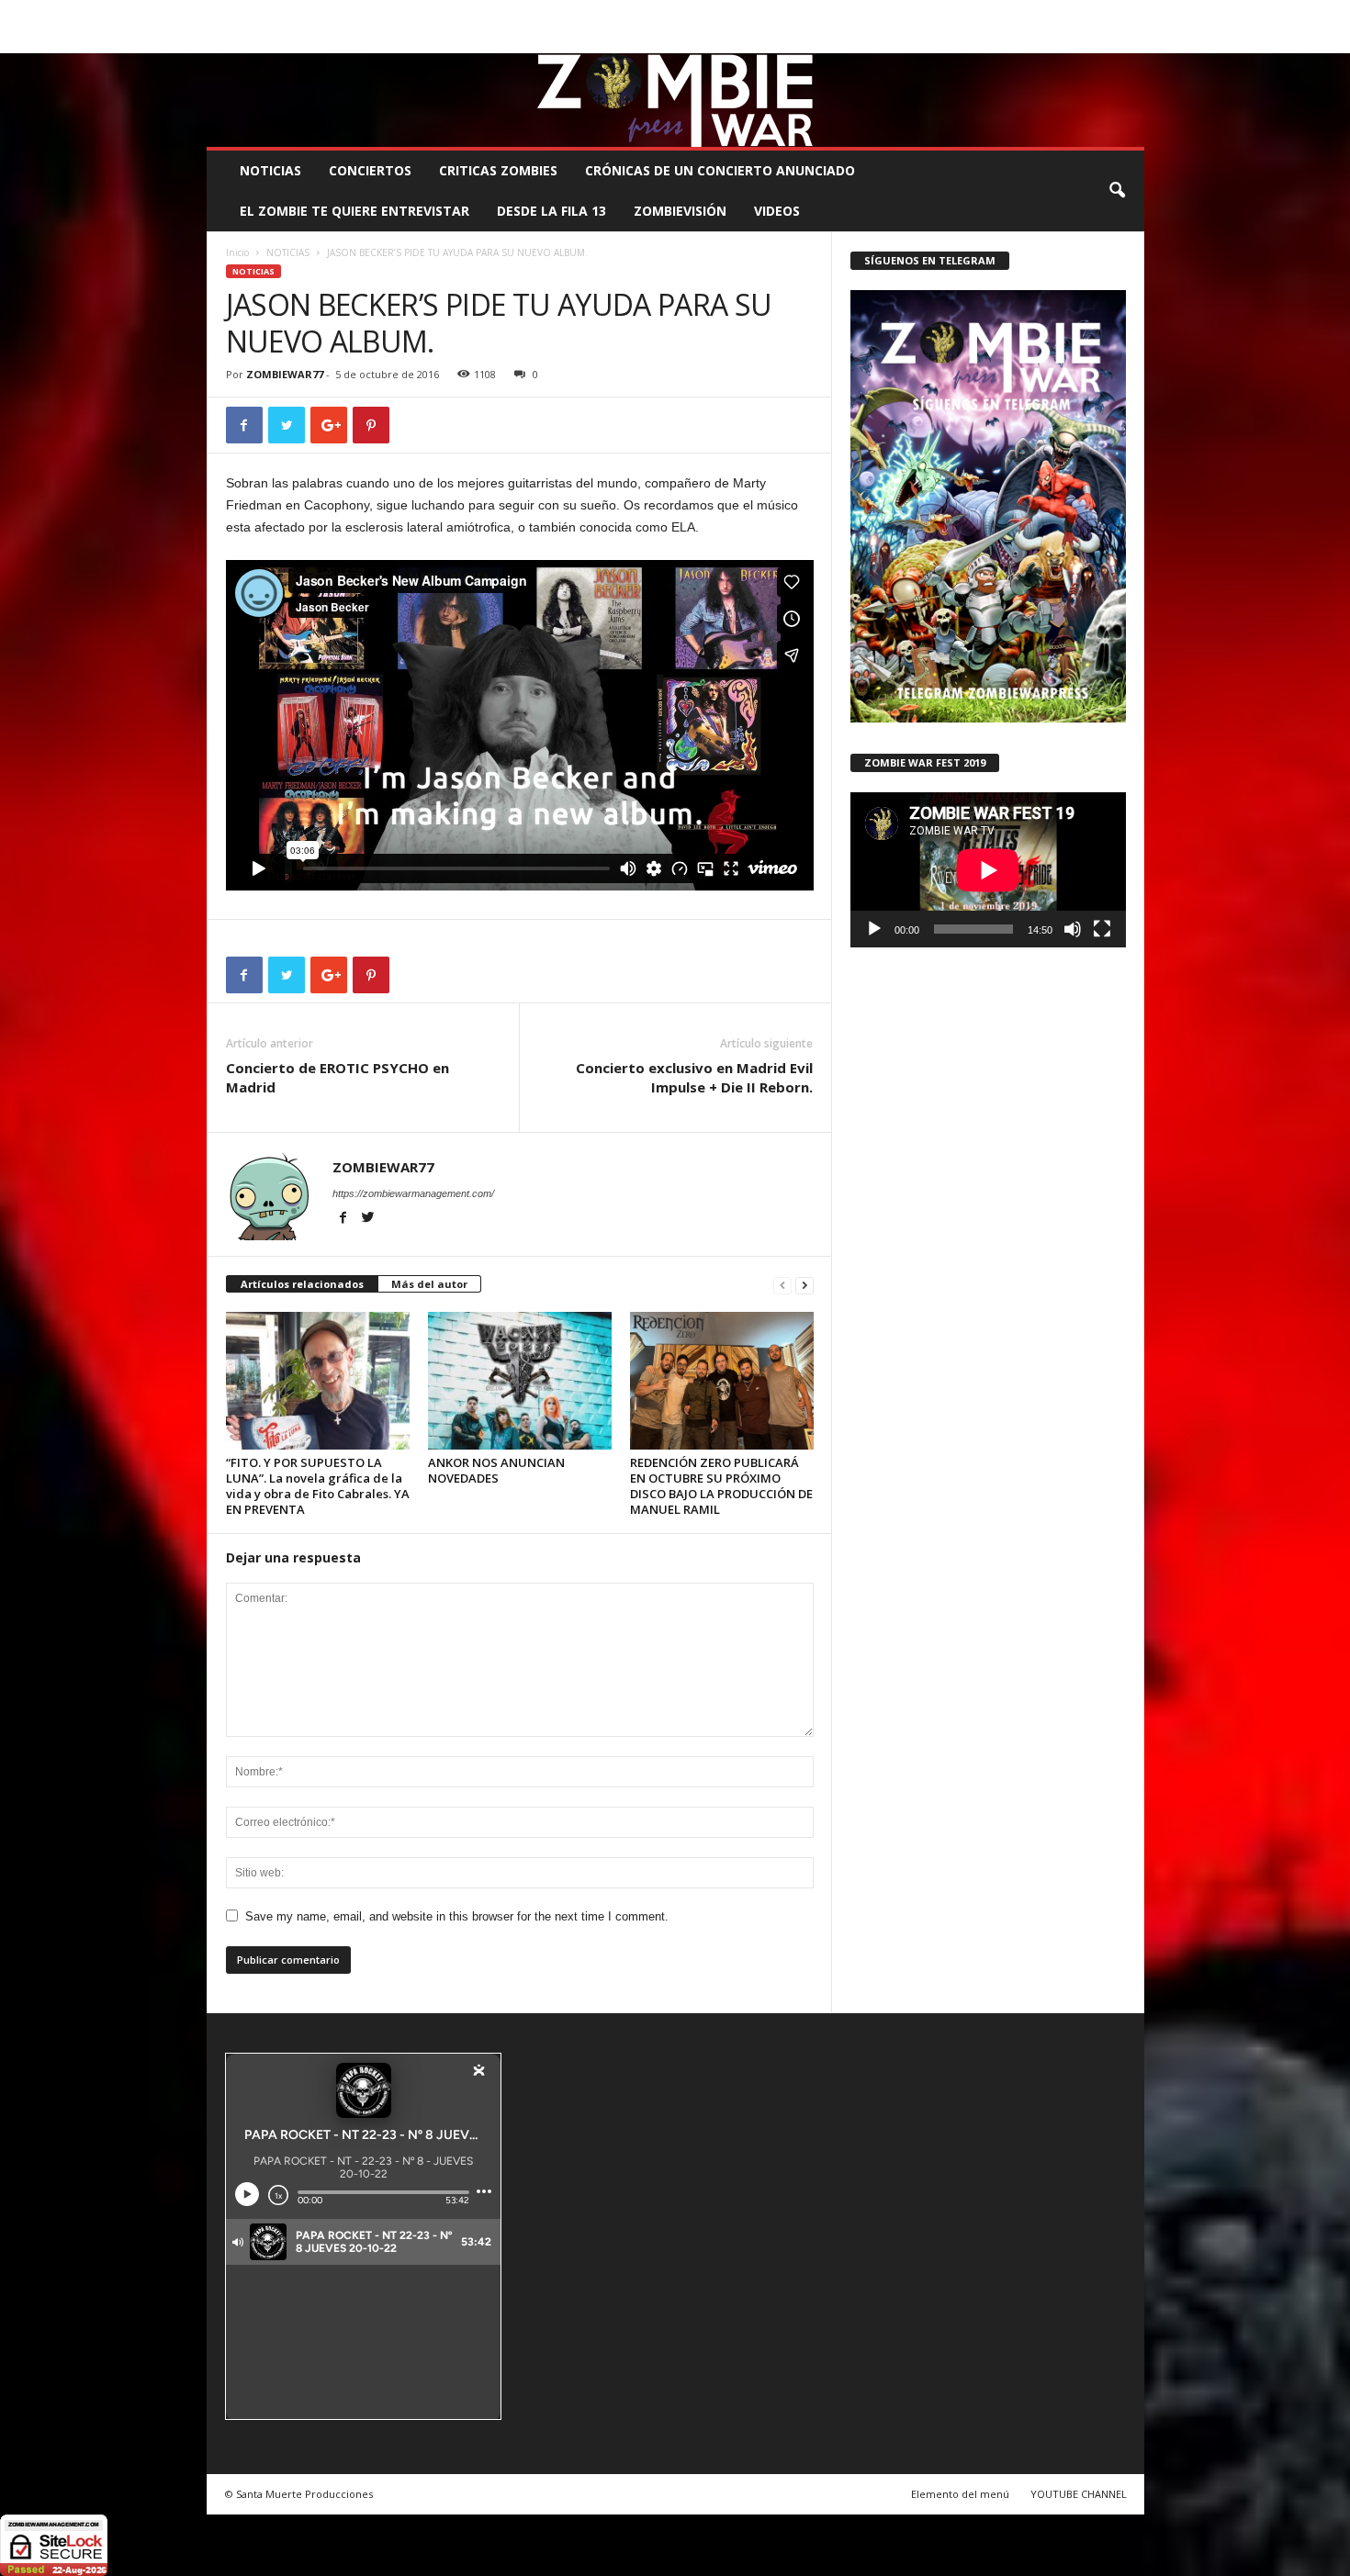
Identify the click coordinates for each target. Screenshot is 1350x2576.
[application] (988, 870)
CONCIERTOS (370, 170)
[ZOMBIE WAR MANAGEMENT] (675, 100)
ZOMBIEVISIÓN (680, 211)
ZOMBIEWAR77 (285, 374)
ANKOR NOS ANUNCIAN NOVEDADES (496, 1470)
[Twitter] (1102, 40)
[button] (1117, 191)
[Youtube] (1131, 40)
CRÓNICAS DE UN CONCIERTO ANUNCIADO (720, 170)
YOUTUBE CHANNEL (1079, 2494)
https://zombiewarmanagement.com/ (413, 1193)
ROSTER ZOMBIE (996, 13)
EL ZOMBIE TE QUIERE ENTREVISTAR (354, 211)
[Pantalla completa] (1102, 929)
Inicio (237, 252)
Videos (777, 211)
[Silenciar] (1073, 929)
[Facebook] (1045, 40)
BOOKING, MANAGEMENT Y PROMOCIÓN (313, 13)
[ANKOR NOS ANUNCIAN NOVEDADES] (520, 1381)
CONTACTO (908, 13)
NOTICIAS (270, 170)
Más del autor (429, 1284)
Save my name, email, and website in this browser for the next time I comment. (457, 1916)
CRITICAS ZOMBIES (498, 170)
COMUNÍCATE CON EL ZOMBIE (695, 13)
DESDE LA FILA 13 (551, 211)
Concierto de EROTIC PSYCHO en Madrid (337, 1077)
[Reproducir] (874, 929)
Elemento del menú (960, 2494)
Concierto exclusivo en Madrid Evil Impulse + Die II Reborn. (694, 1077)
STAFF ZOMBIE (825, 13)
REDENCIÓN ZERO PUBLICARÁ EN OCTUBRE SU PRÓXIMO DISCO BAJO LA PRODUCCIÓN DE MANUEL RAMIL (721, 1486)
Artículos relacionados (302, 1284)
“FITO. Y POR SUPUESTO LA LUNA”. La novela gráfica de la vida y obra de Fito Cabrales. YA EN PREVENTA (318, 1486)
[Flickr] (1074, 40)
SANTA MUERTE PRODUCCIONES (518, 13)
